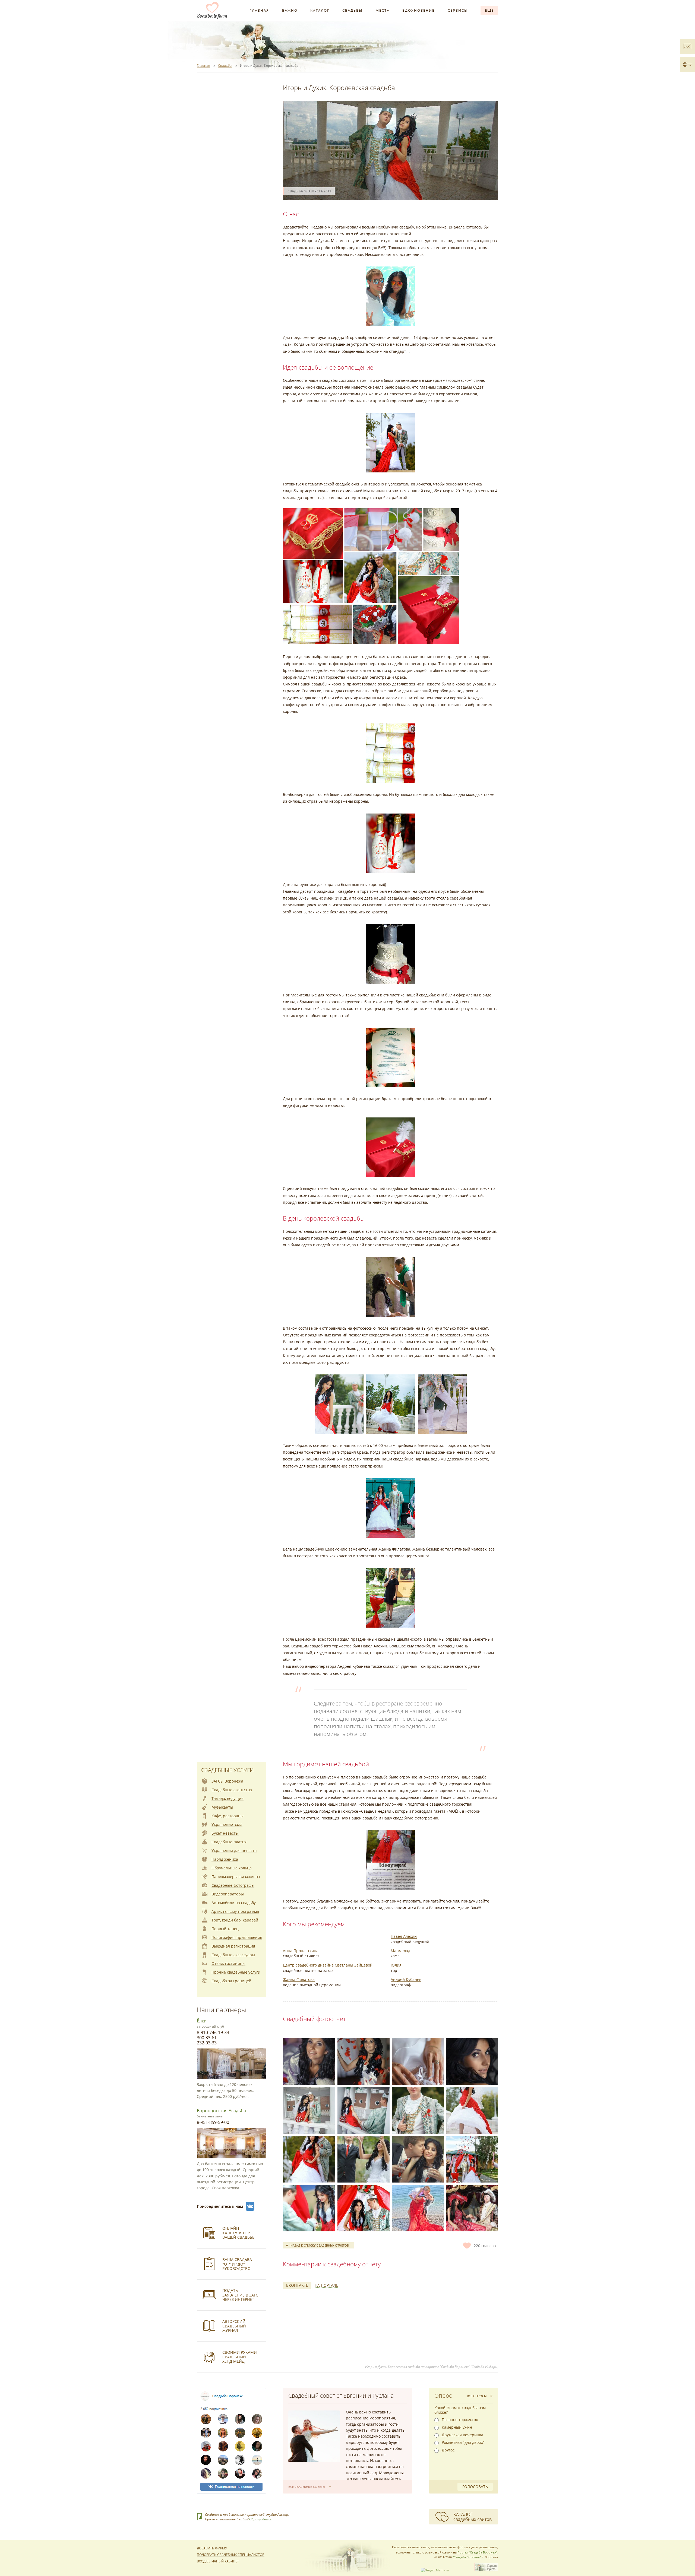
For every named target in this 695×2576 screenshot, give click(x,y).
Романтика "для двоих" (463, 2442)
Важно (290, 10)
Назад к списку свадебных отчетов (320, 2245)
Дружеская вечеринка (462, 2435)
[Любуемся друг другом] (364, 2110)
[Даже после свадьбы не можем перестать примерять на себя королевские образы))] (472, 2208)
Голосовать (475, 2487)
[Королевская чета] (309, 2159)
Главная (259, 10)
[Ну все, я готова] (472, 2062)
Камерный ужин (457, 2427)
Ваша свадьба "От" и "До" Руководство (237, 2264)
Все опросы (477, 2396)
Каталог (320, 10)
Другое (448, 2450)
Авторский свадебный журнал (234, 2326)
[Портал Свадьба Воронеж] (212, 10)
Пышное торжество (460, 2420)
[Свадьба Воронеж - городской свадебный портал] (486, 2570)
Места (383, 10)
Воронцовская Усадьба (221, 2111)
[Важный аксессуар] (418, 2062)
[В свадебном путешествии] (418, 2208)
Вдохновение (418, 10)
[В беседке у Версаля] (309, 2110)
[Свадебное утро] (309, 2062)
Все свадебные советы (307, 2487)
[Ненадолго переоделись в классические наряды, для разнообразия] (364, 2159)
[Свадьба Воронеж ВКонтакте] (250, 2206)
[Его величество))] (418, 2110)
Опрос (443, 2396)
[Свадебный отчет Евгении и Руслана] (314, 2436)
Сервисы (458, 10)
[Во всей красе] (472, 2110)
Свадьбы (352, 10)
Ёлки (202, 2021)
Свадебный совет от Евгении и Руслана (341, 2396)
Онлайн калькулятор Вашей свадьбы (239, 2233)
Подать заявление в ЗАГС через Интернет (240, 2295)
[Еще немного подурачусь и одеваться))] (364, 2062)
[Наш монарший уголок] (364, 2208)
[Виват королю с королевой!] (472, 2159)
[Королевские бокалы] (418, 2159)
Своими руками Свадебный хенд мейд (240, 2357)
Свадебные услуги (227, 1770)
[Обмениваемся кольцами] (309, 2208)
